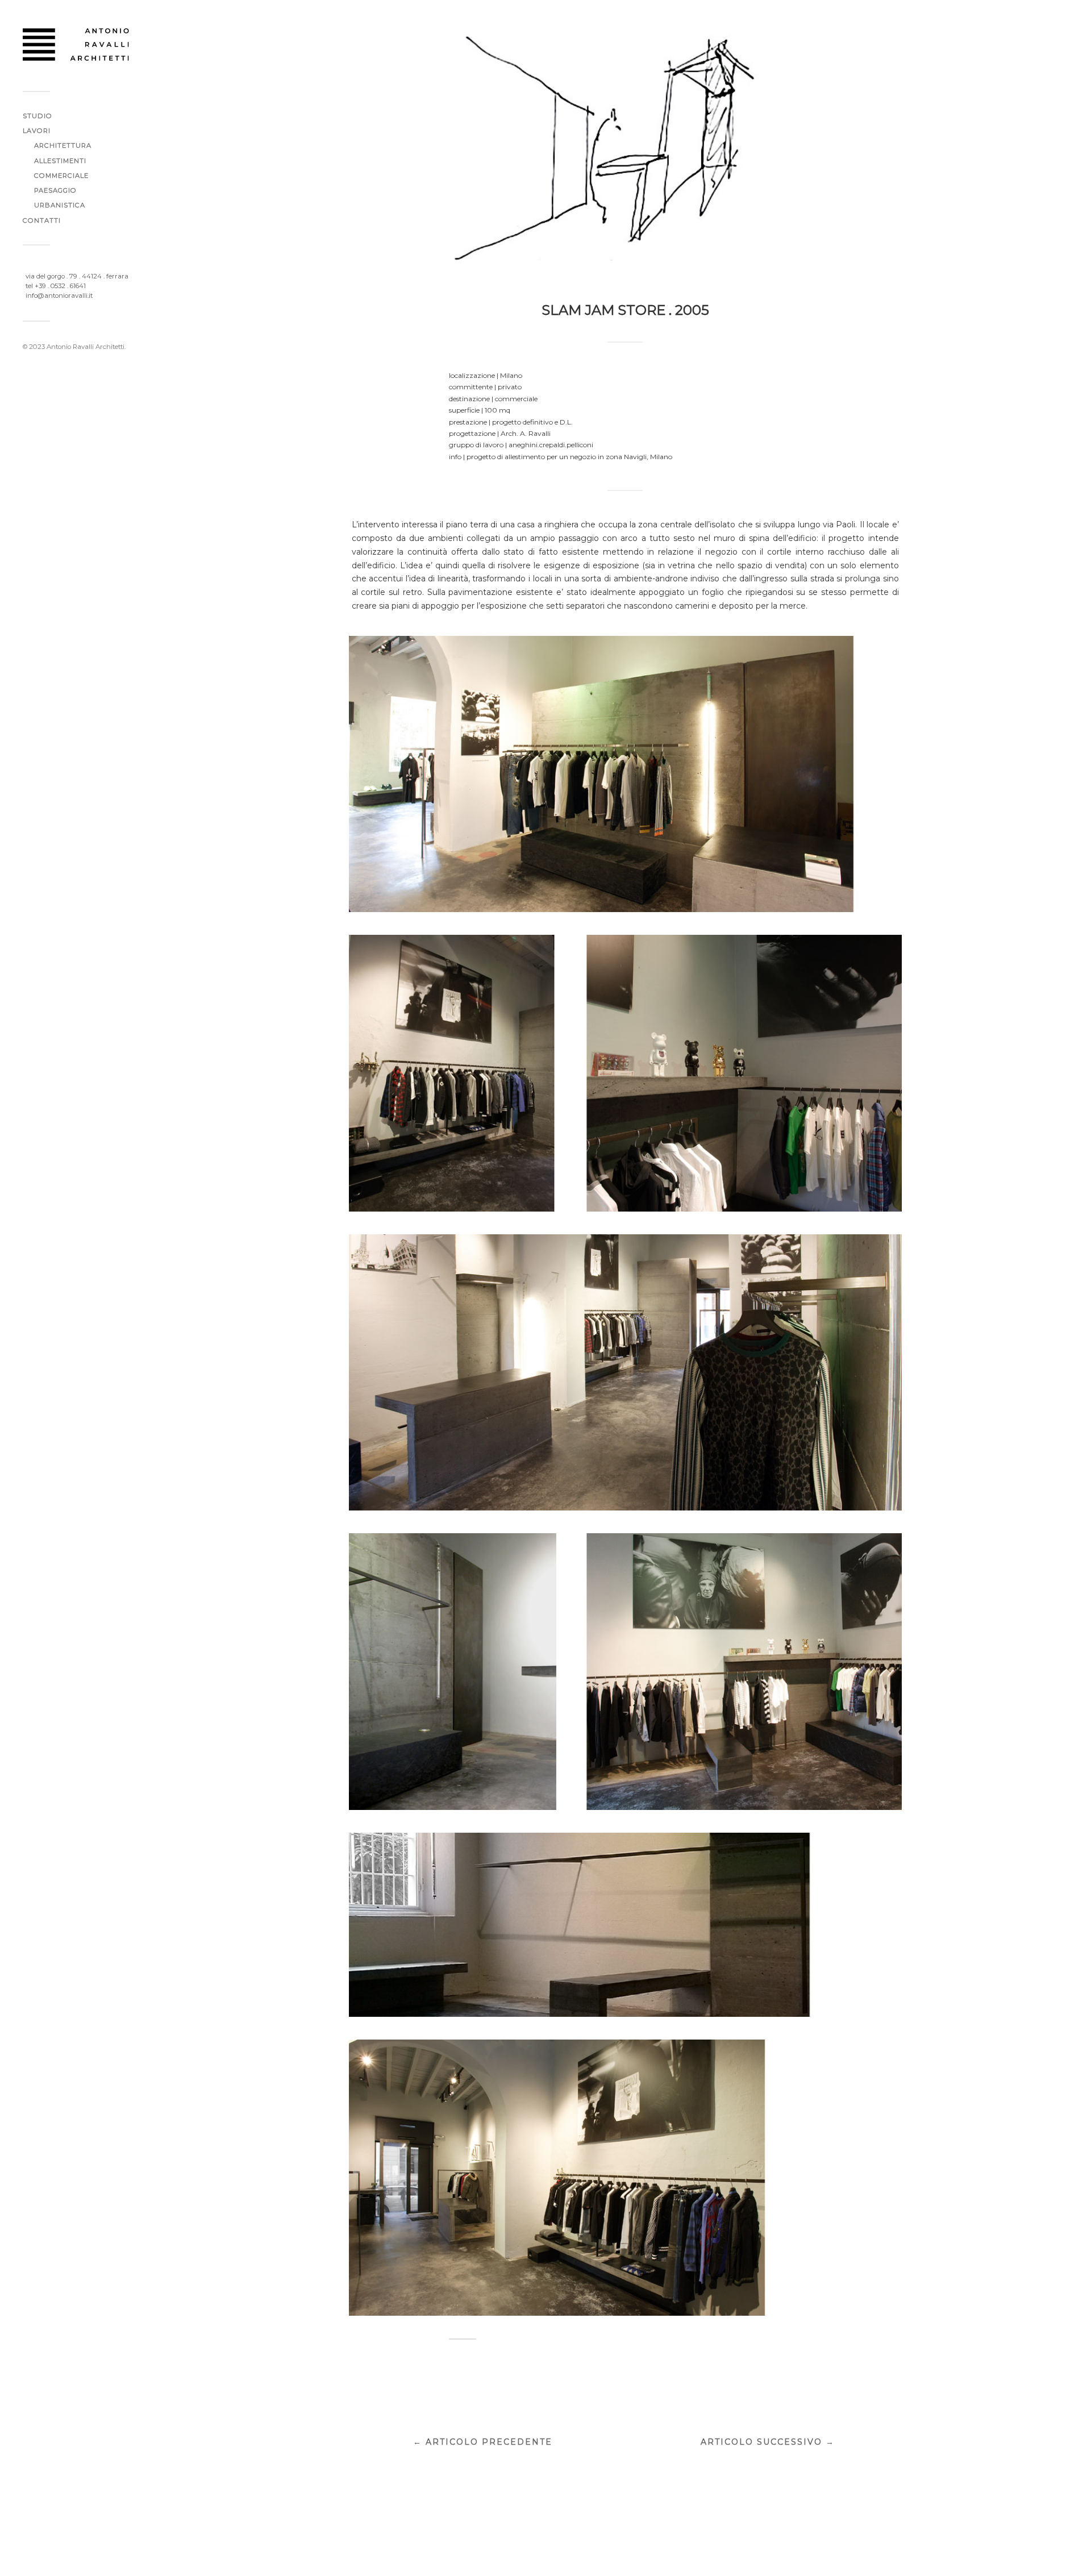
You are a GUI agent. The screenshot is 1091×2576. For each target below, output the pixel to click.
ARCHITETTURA (63, 145)
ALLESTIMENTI (60, 161)
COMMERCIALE (61, 176)
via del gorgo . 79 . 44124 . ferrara (77, 276)
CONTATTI (42, 220)
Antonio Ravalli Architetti (86, 347)
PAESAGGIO (55, 190)
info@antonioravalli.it (59, 296)
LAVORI (37, 131)
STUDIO (38, 116)
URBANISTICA (60, 205)
